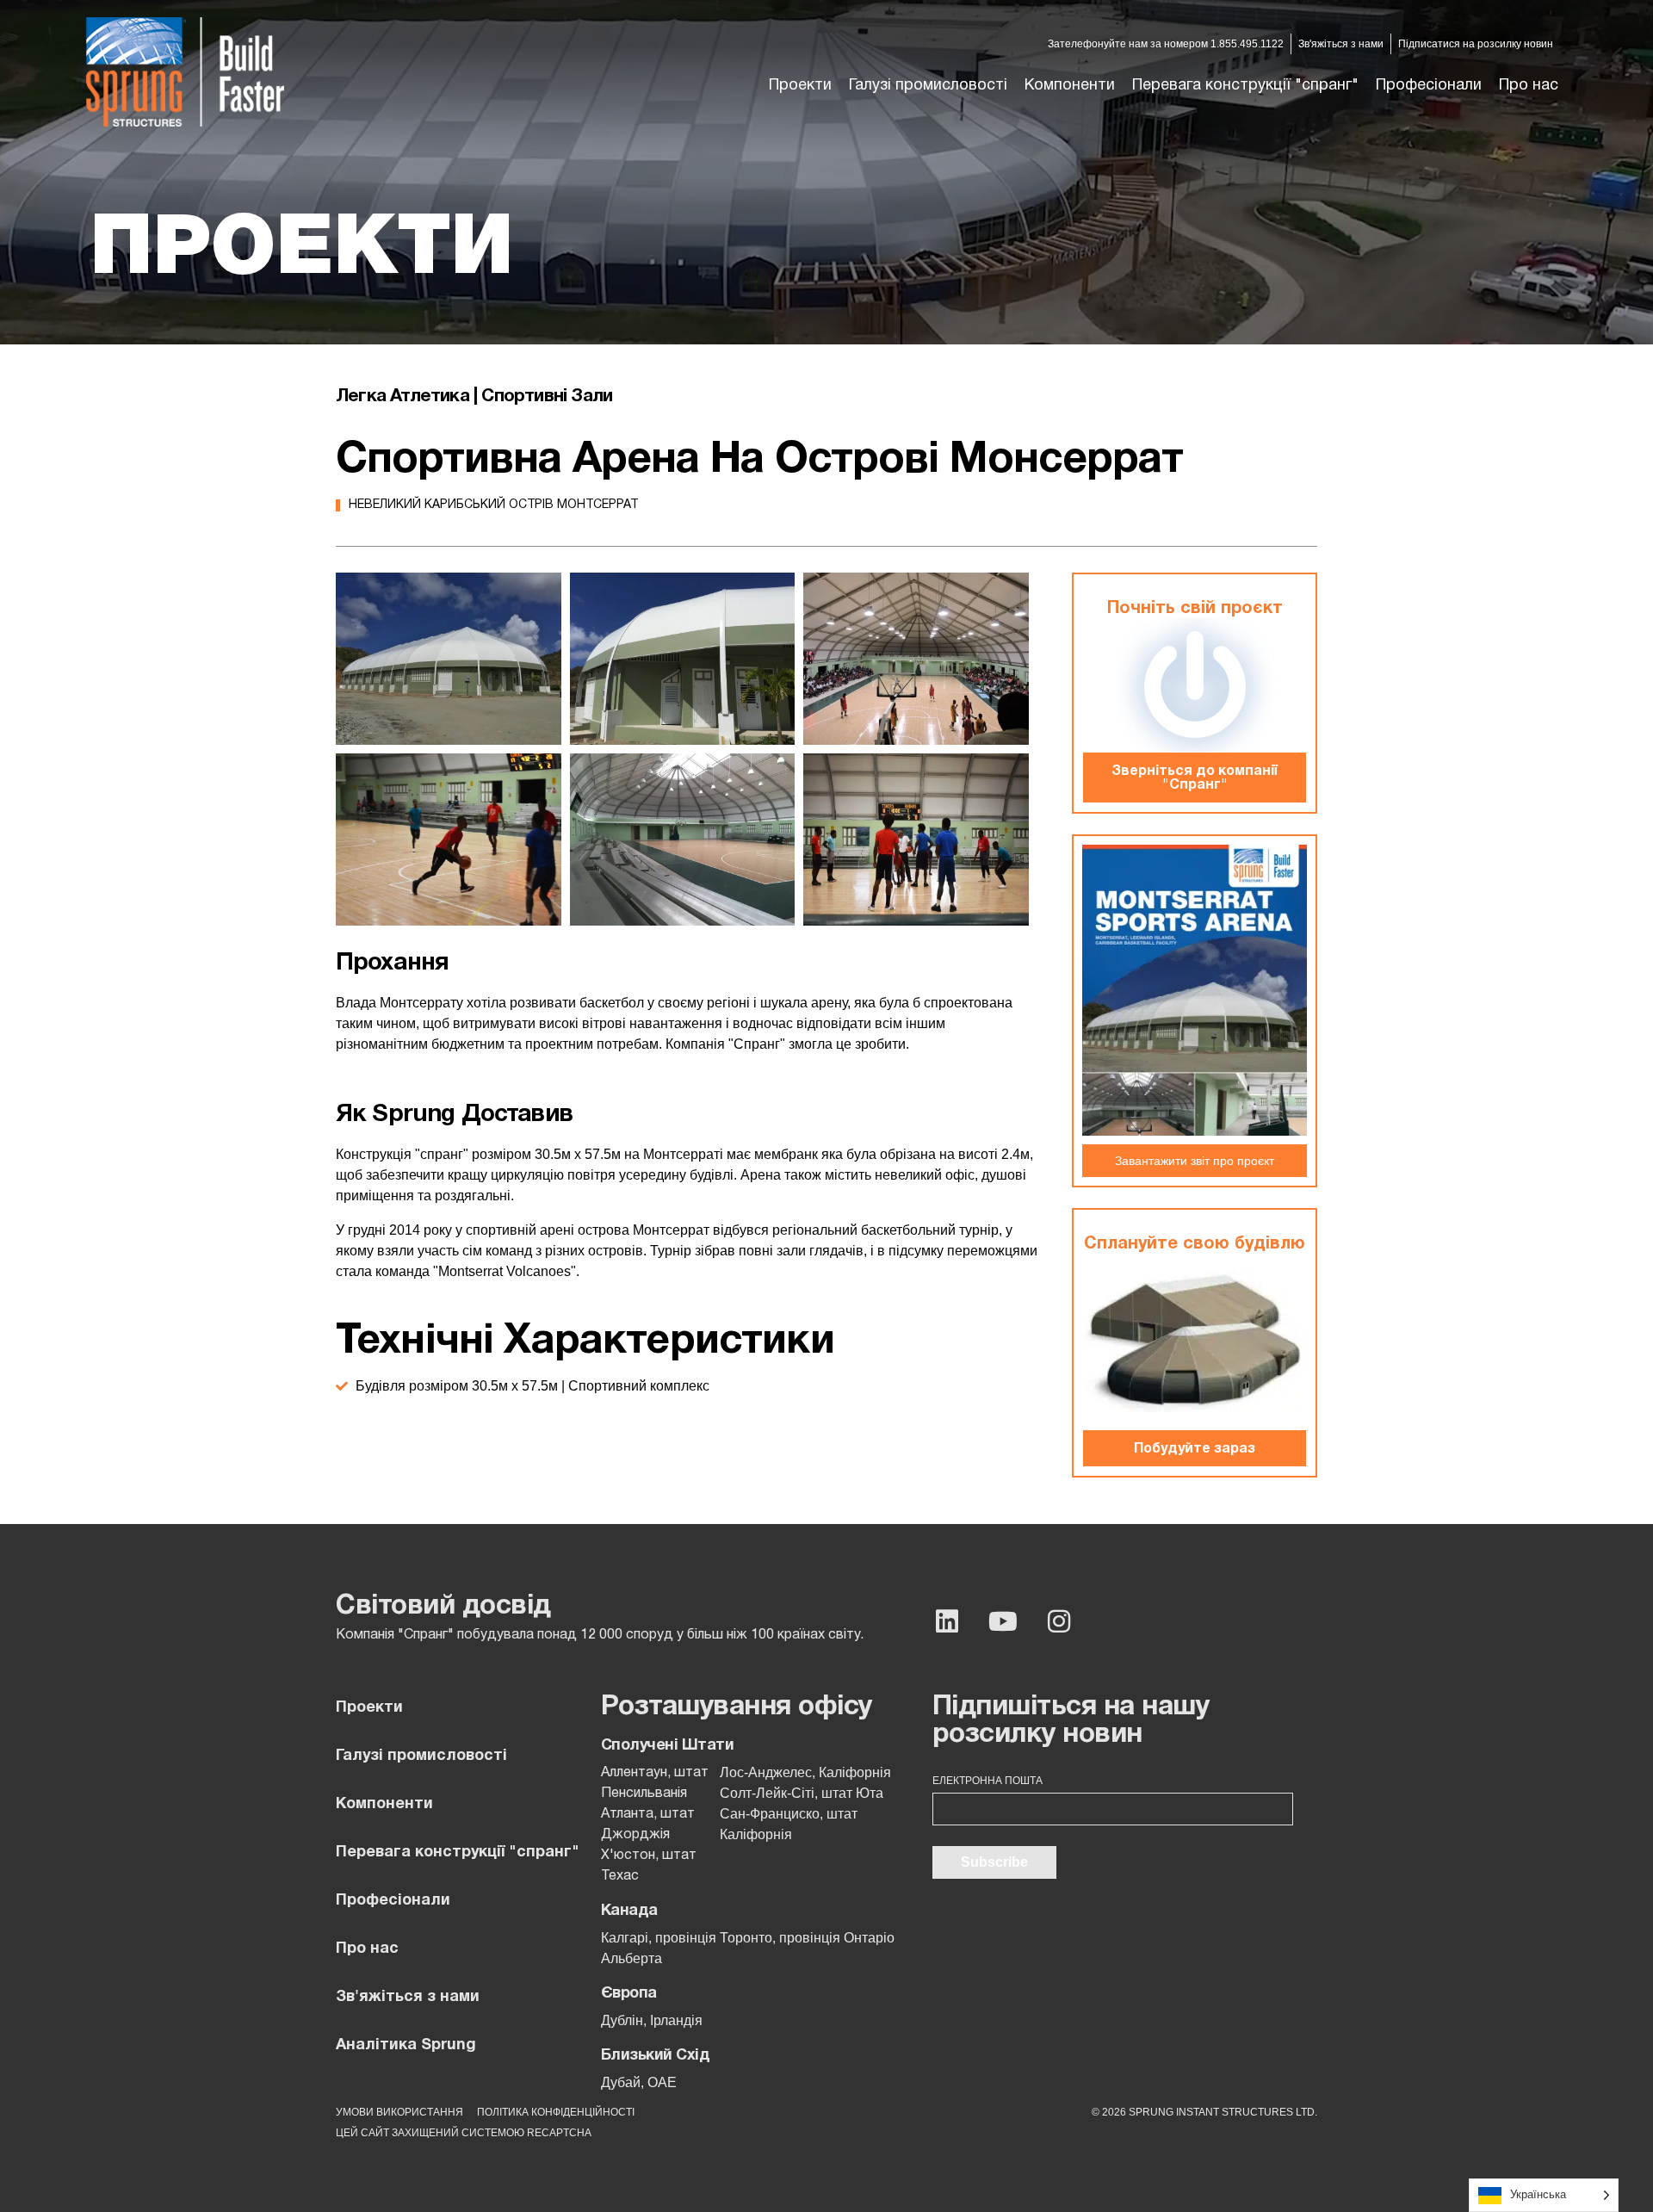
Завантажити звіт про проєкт (1195, 1161)
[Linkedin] (947, 1621)
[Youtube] (1003, 1621)
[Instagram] (1059, 1621)
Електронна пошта (987, 1781)
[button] (928, 86)
